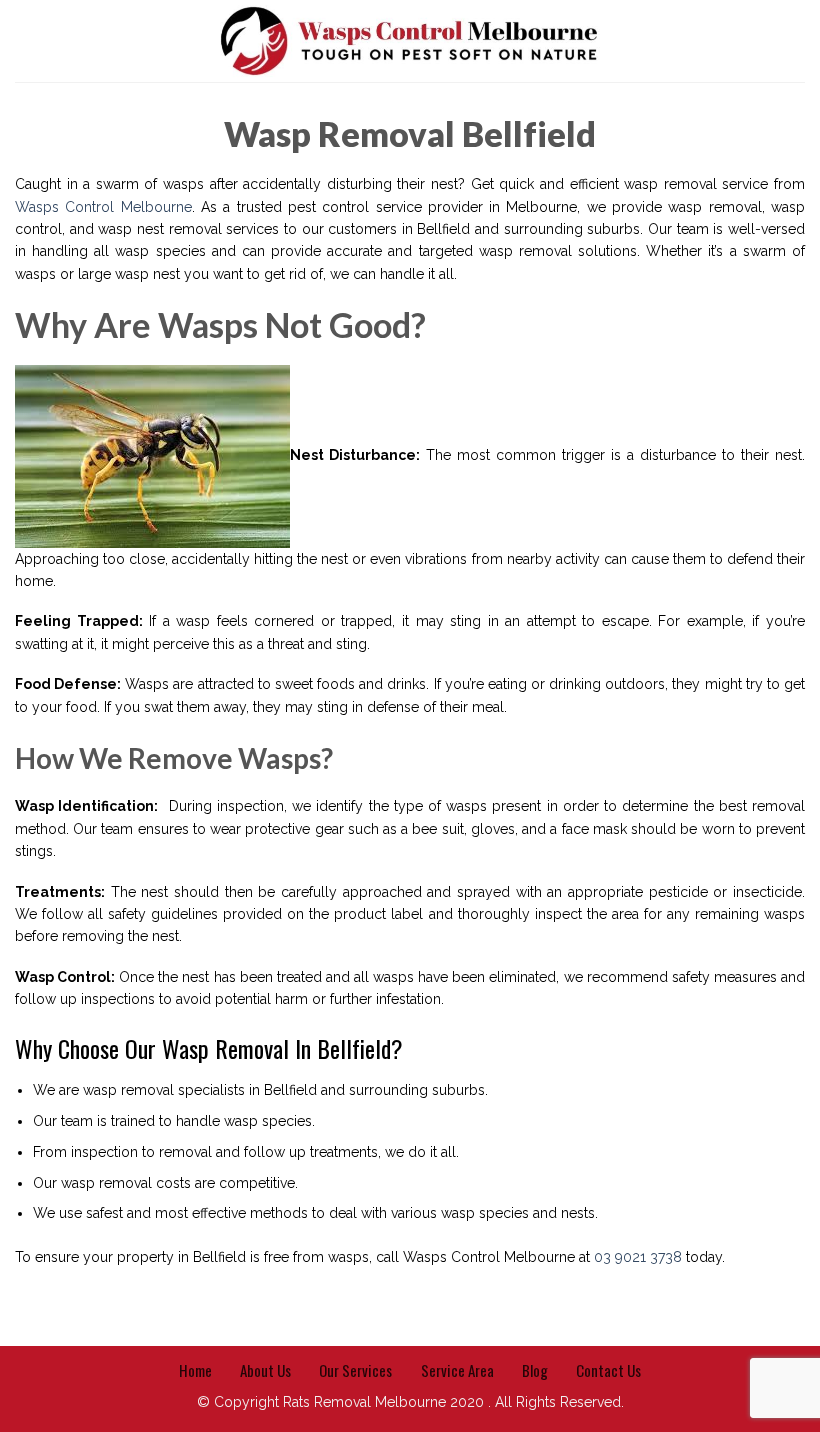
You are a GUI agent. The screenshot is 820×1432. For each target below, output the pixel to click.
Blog (535, 1370)
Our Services (355, 1370)
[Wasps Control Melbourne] (409, 41)
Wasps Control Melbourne (103, 207)
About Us (265, 1370)
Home (195, 1370)
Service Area (457, 1370)
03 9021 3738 (638, 1257)
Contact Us (608, 1370)
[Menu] (25, 41)
